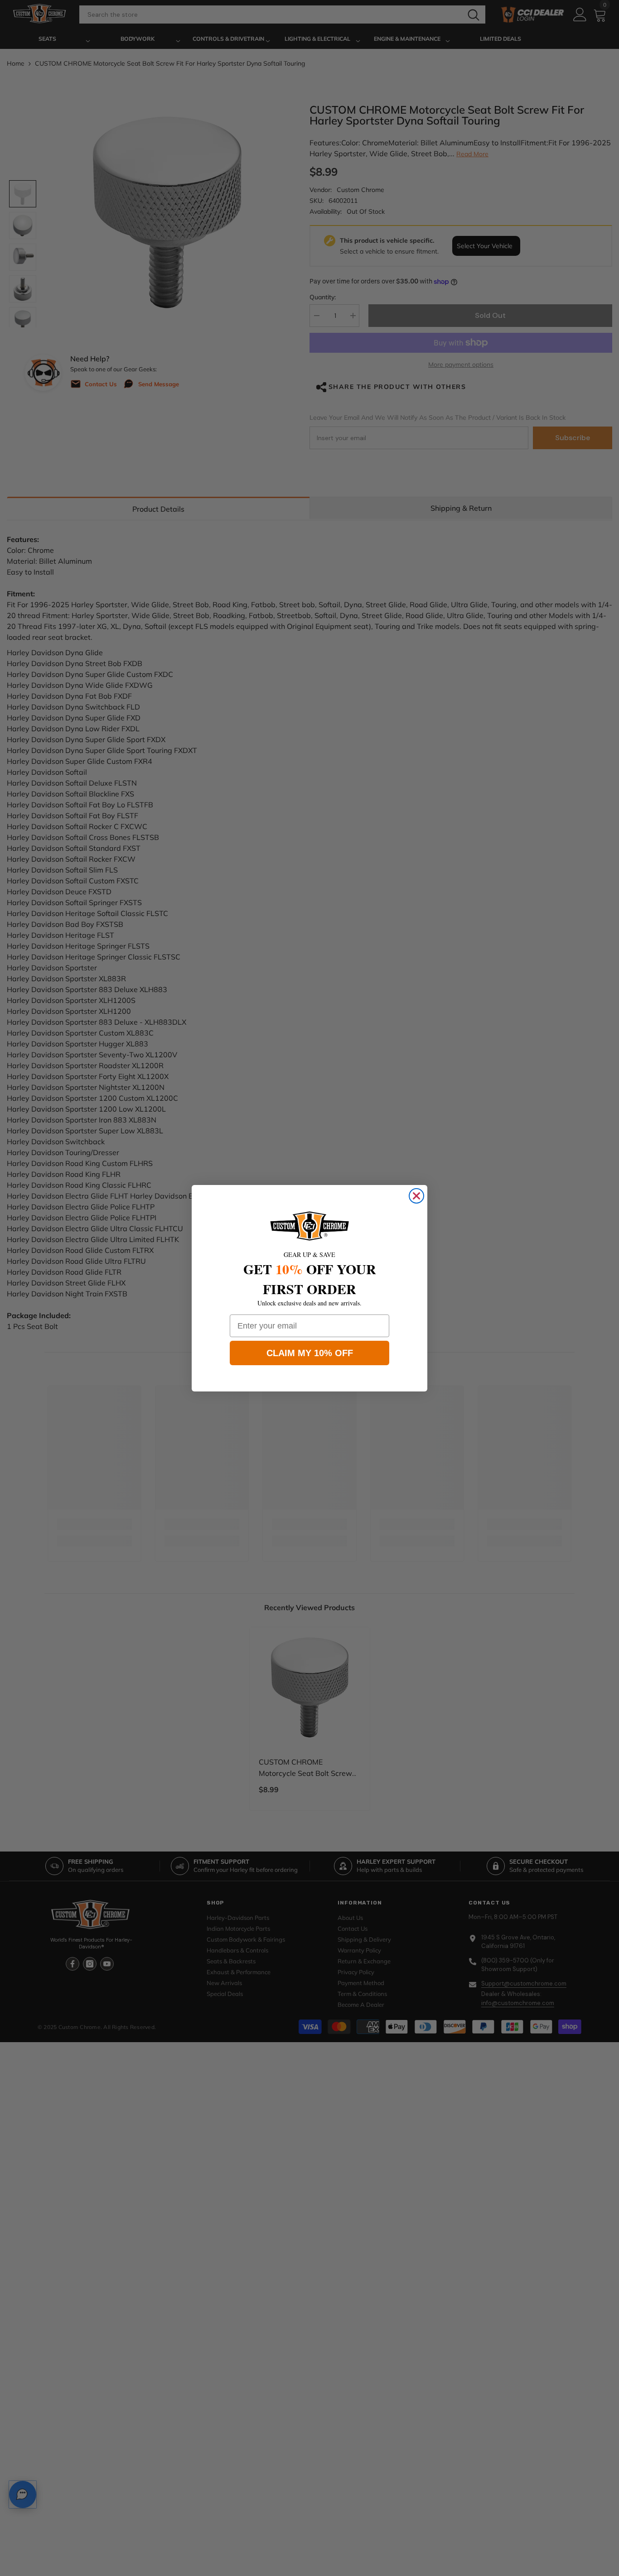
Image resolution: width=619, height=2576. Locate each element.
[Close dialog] (416, 1196)
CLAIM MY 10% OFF (310, 1353)
